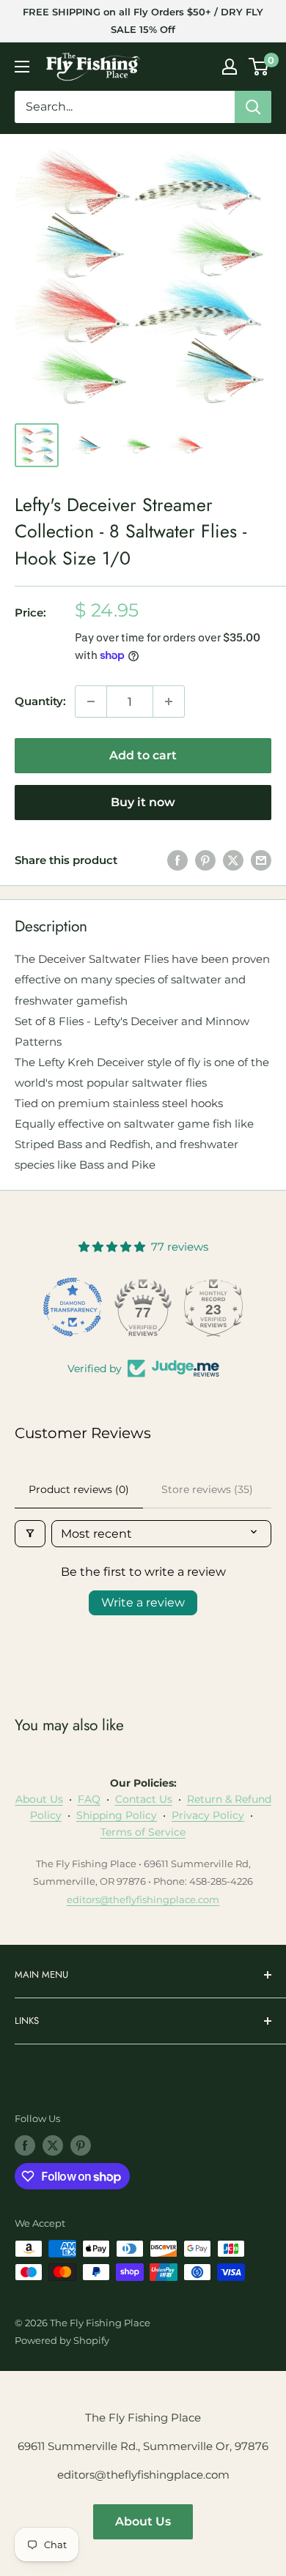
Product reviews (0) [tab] (79, 1489)
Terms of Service (143, 1832)
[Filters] (30, 1534)
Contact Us (144, 1799)
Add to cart (143, 755)
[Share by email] (261, 860)
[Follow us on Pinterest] (81, 2145)
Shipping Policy (117, 1815)
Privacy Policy (208, 1815)
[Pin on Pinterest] (205, 860)
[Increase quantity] (169, 701)
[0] (259, 67)
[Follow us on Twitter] (53, 2145)
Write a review (143, 1602)
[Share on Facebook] (177, 860)
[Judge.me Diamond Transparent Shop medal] (73, 1307)
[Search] (253, 107)
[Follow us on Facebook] (25, 2145)
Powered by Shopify (62, 2340)
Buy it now (143, 802)
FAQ (89, 1799)
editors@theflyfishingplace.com (143, 1899)
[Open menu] (22, 67)
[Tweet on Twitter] (233, 860)
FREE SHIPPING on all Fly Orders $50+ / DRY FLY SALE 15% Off (143, 21)
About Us (39, 1799)
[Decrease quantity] (91, 701)
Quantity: (40, 701)
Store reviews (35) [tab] (207, 1489)
